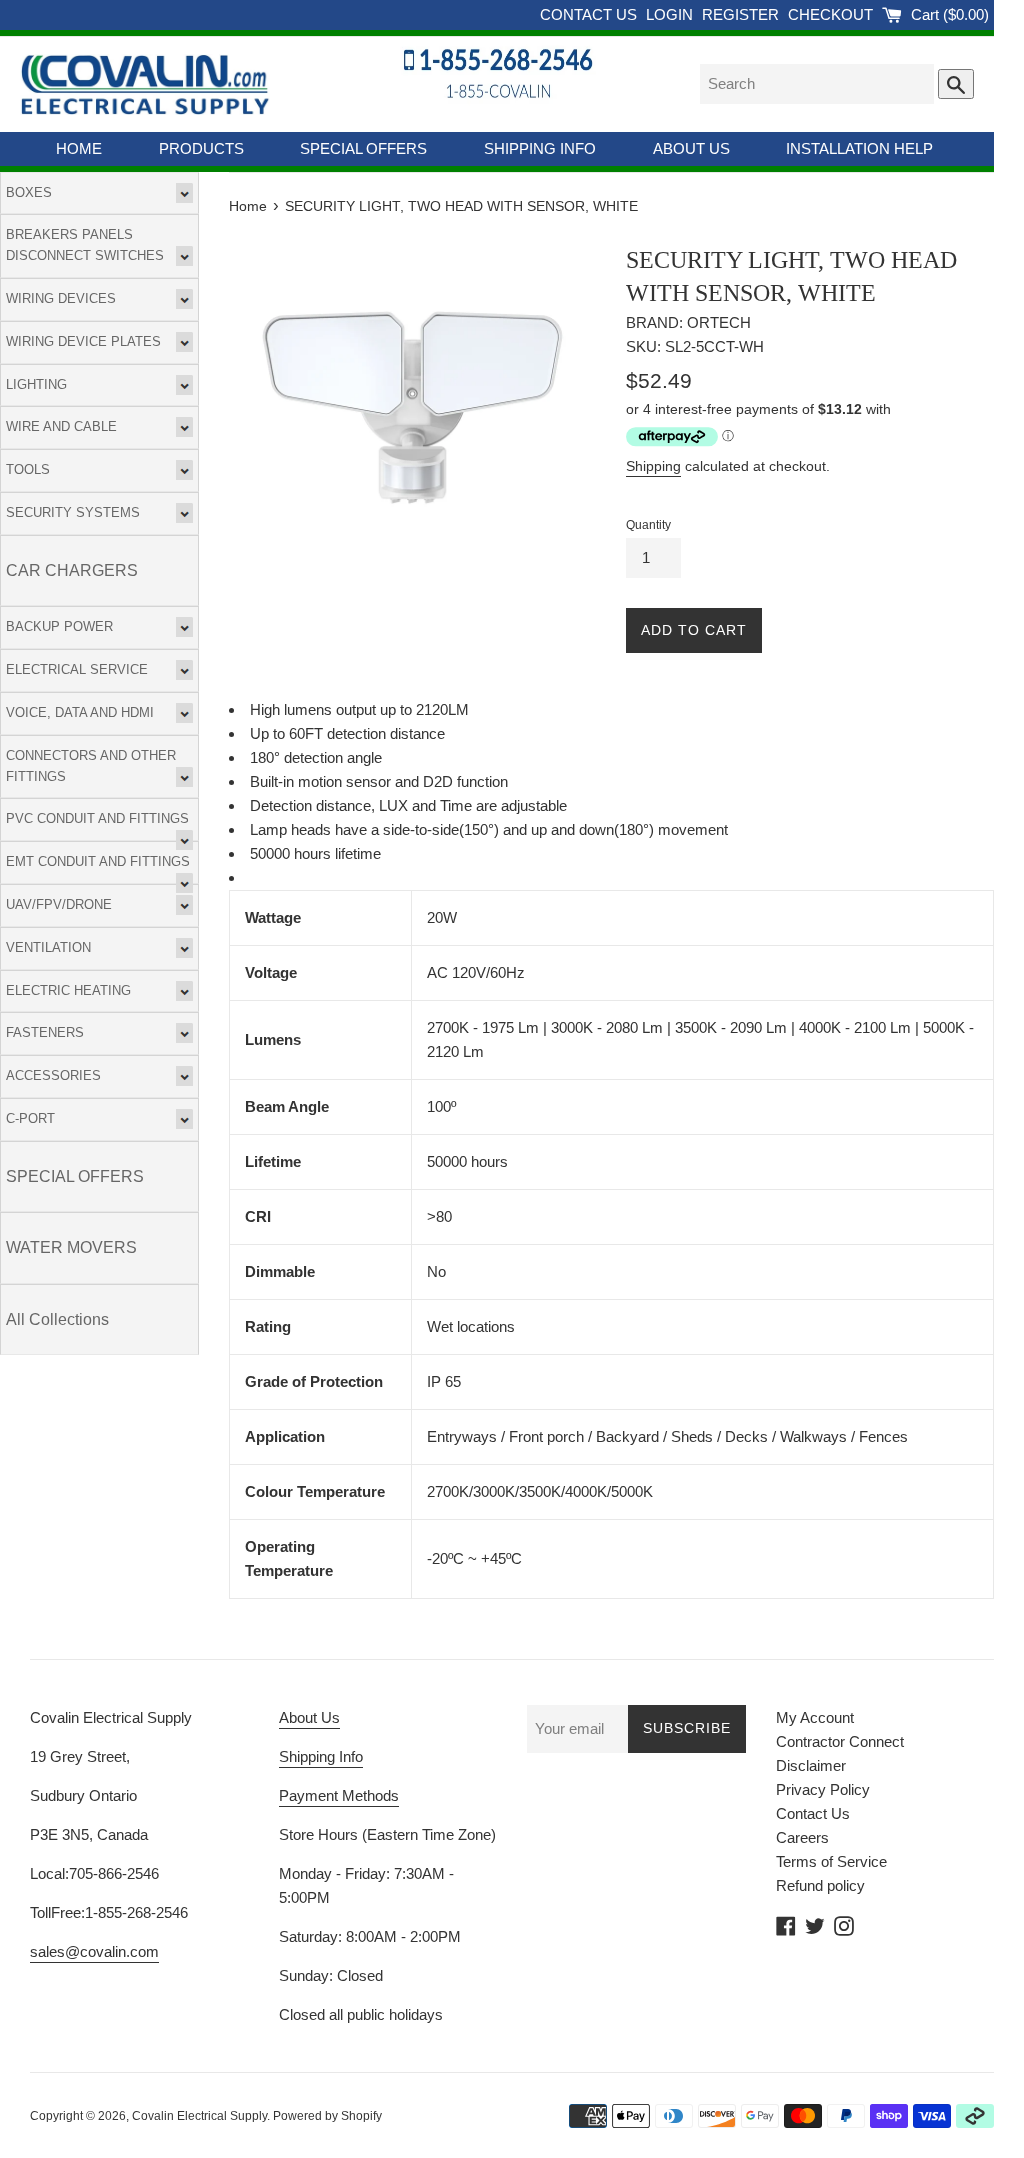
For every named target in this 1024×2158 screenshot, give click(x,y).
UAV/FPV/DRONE (59, 904)
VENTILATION (48, 947)
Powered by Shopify (327, 2116)
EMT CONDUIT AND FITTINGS (98, 861)
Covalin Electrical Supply (199, 2116)
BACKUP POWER (59, 626)
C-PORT (30, 1118)
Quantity (648, 525)
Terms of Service (831, 1861)
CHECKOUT (832, 14)
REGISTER (742, 14)
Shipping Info (321, 1756)
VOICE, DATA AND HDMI (80, 712)
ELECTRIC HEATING (68, 990)
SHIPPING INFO (540, 148)
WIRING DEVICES (61, 298)
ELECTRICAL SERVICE (77, 669)
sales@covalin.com (94, 1951)
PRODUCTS (201, 148)
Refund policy (820, 1885)
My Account (815, 1717)
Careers (802, 1837)
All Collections (57, 1319)
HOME (79, 148)
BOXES (29, 192)
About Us (309, 1717)
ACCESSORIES (53, 1075)
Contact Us (813, 1813)
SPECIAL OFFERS (363, 148)
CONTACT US (590, 14)
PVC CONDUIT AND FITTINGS (97, 818)
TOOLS (28, 469)
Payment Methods (339, 1795)
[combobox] (817, 84)
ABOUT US (691, 148)
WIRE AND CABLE (61, 426)
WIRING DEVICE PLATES (83, 341)
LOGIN (671, 14)
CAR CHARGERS (72, 570)
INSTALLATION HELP (859, 148)
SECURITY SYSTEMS (73, 512)
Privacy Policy (823, 1789)
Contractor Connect (840, 1741)
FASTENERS (45, 1032)
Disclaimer (811, 1765)
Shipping (653, 466)
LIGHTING (36, 384)
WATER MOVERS (71, 1247)
